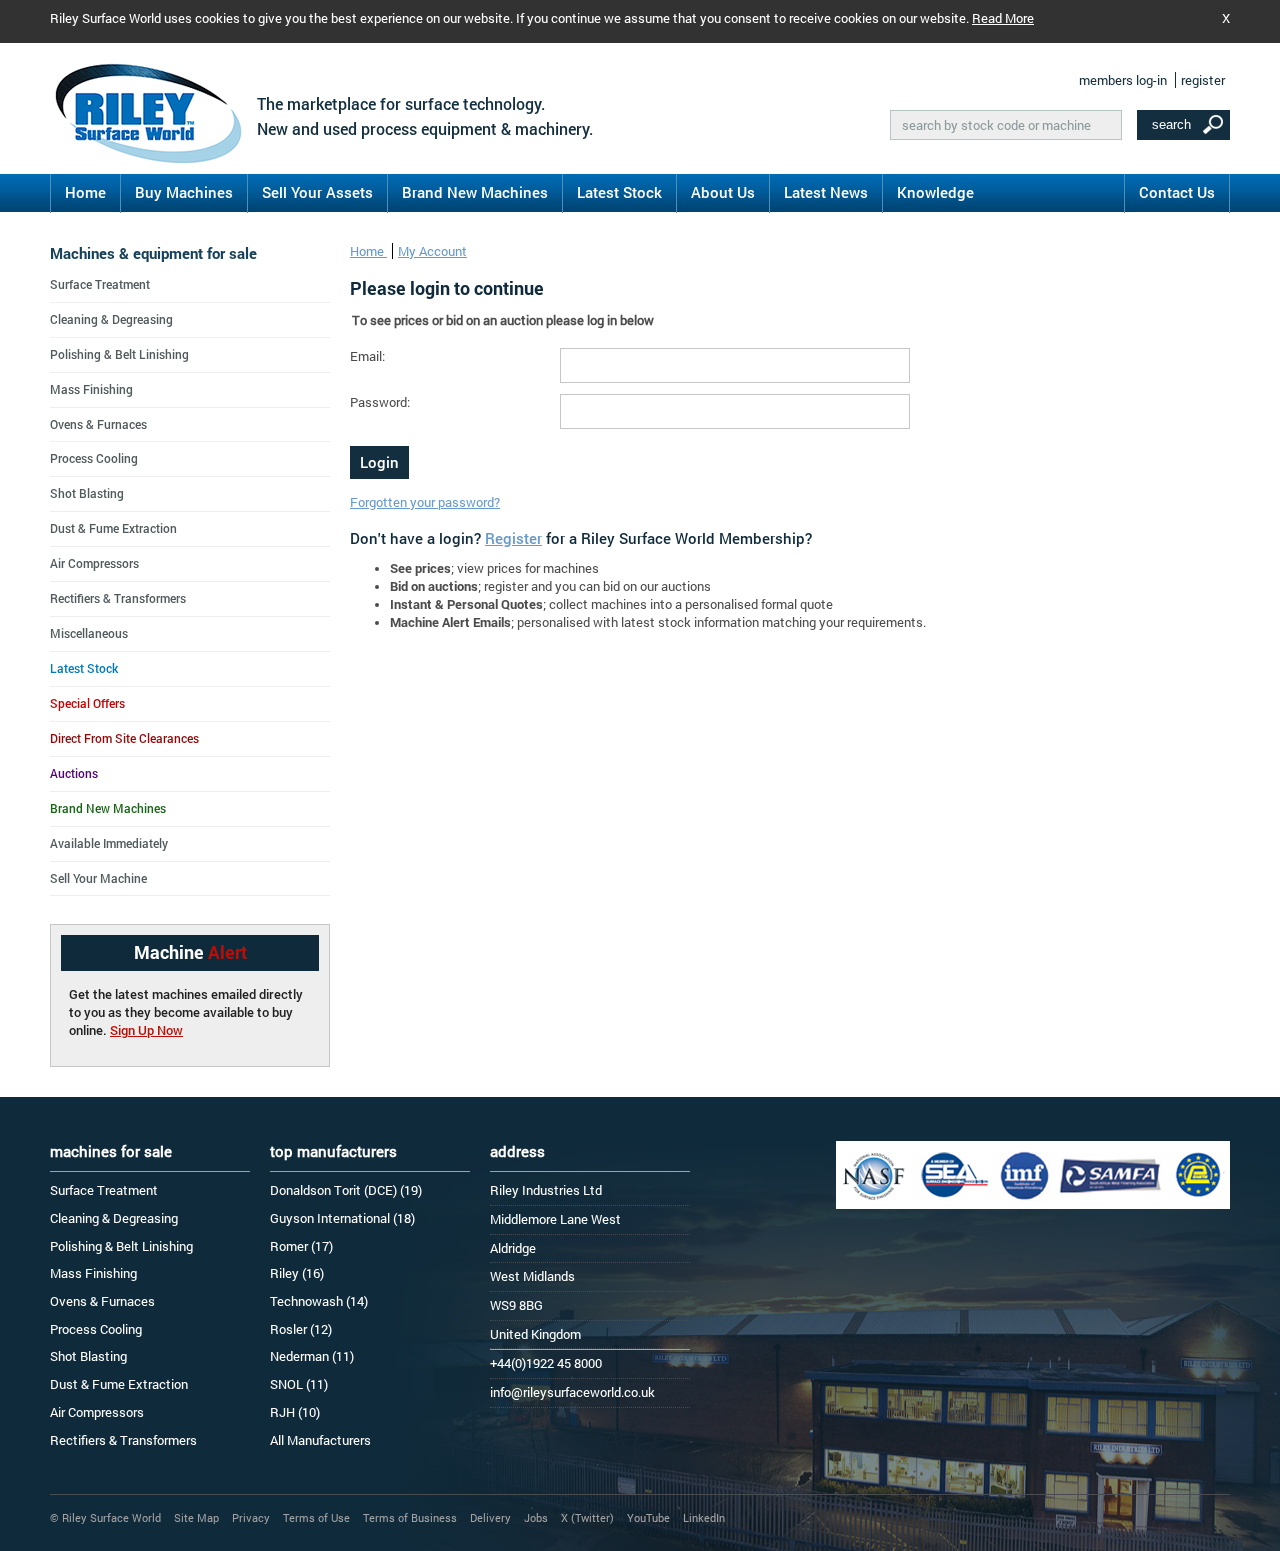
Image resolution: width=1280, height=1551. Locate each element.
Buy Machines (184, 192)
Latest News (826, 192)
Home (85, 192)
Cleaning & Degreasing (111, 319)
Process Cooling (94, 458)
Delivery (490, 1517)
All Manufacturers (320, 1440)
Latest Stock (619, 192)
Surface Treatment (100, 284)
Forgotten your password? (425, 502)
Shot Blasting (87, 493)
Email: (367, 356)
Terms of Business (410, 1517)
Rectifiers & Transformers (118, 598)
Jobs (536, 1517)
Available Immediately (109, 843)
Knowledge (935, 192)
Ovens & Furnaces (98, 424)
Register (513, 538)
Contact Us (1177, 192)
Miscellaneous (89, 633)
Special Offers (87, 703)
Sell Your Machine (98, 878)
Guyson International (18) (342, 1218)
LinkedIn (704, 1517)
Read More (1003, 18)
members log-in (1123, 80)
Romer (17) (301, 1246)
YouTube (648, 1517)
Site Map (196, 1517)
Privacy (251, 1517)
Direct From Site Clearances (124, 738)
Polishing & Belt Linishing (119, 354)
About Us (723, 192)
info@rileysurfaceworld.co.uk (572, 1392)
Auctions (74, 773)
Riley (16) (297, 1273)
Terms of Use (316, 1517)
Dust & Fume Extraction (113, 528)
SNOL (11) (299, 1384)
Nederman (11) (312, 1356)
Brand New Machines (475, 192)
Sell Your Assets (317, 192)
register (1203, 80)
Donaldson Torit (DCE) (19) (346, 1190)
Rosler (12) (301, 1329)
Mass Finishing (91, 389)
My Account (432, 251)
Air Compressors (94, 563)
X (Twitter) (587, 1517)
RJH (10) (295, 1412)
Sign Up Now (146, 1030)
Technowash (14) (319, 1301)
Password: (380, 402)
